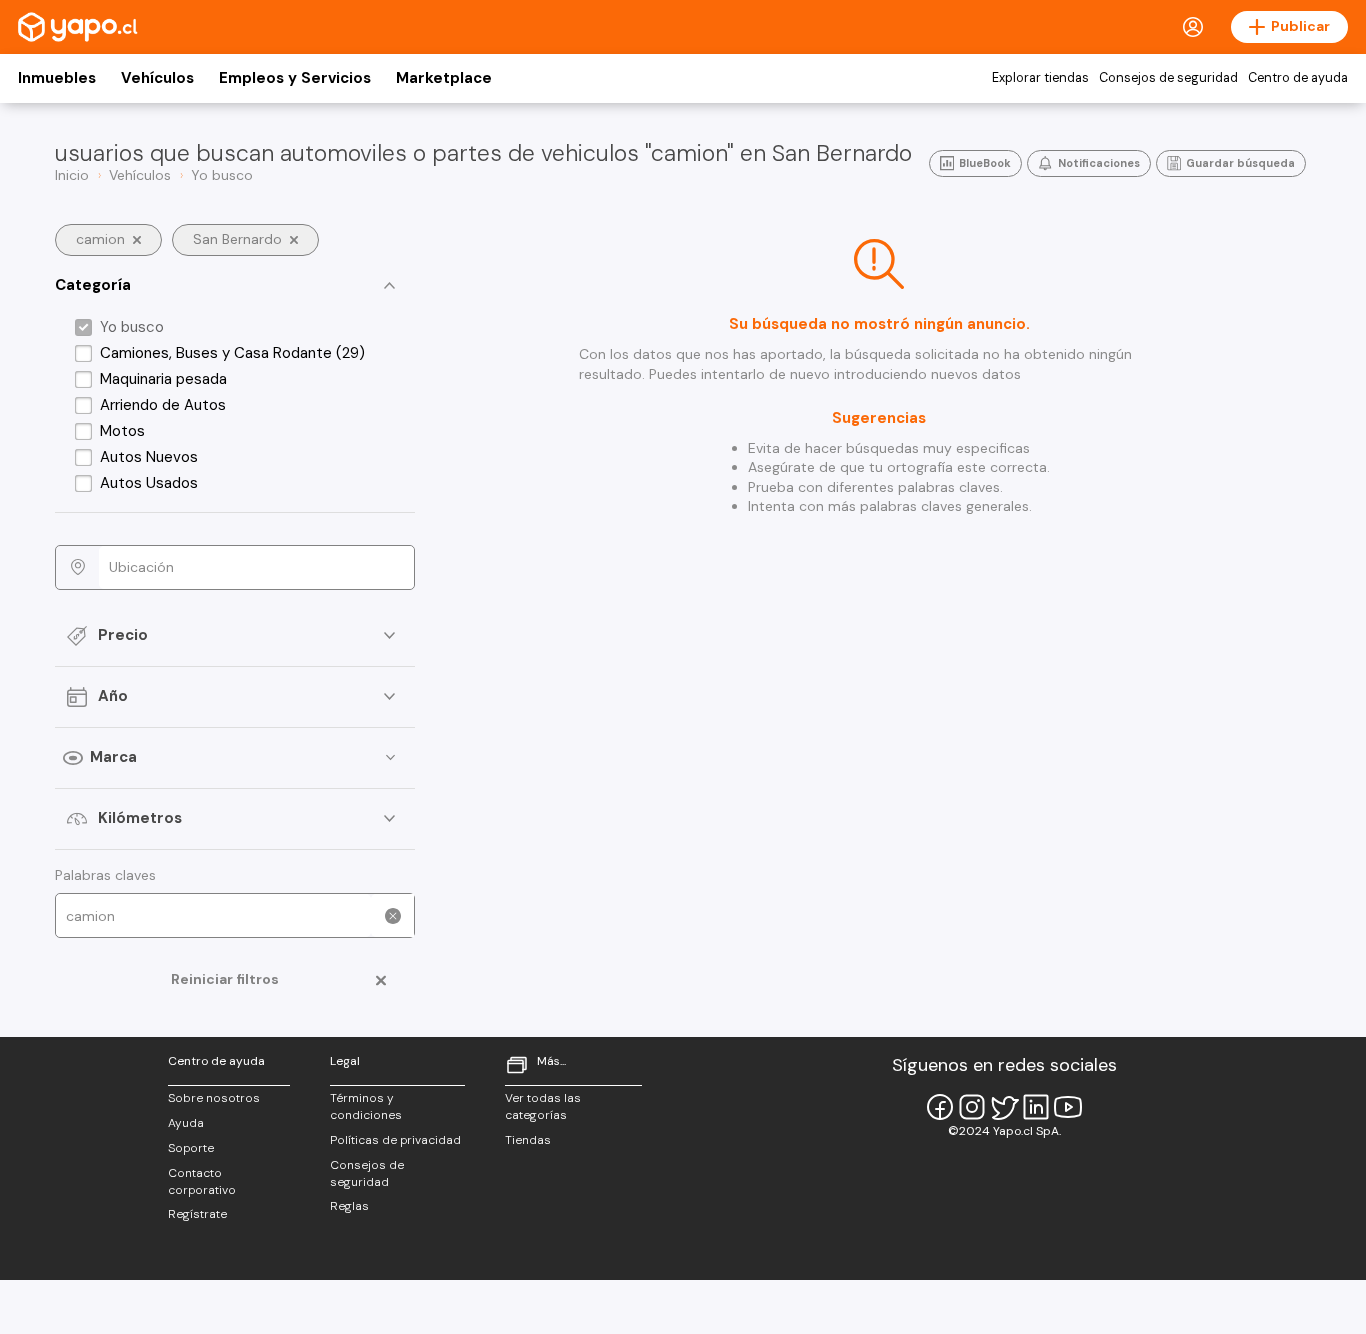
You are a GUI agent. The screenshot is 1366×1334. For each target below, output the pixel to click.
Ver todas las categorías (543, 1106)
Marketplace (444, 78)
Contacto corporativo (202, 1181)
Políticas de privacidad (395, 1140)
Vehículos (157, 78)
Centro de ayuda (1298, 78)
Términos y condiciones (366, 1106)
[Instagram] (972, 1107)
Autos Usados (149, 483)
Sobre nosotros (214, 1098)
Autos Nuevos (149, 457)
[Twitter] (1004, 1107)
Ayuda (186, 1123)
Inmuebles (57, 78)
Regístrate (197, 1214)
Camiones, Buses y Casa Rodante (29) (232, 353)
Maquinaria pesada (163, 379)
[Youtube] (1068, 1107)
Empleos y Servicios (295, 78)
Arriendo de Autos (163, 405)
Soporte (191, 1148)
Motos (122, 431)
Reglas (349, 1206)
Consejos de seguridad (1168, 78)
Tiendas (528, 1140)
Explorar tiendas (1040, 78)
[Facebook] (940, 1107)
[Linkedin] (1036, 1107)
